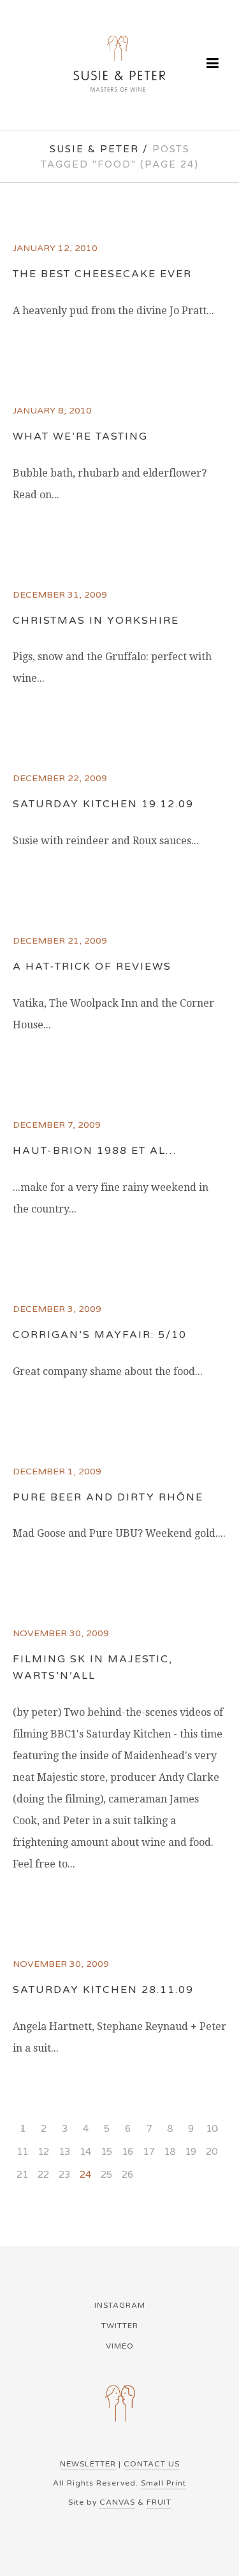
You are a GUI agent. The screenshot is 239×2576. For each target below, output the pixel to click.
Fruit (159, 2502)
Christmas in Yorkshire (96, 621)
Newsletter (88, 2464)
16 (127, 2152)
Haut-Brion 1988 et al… (95, 1151)
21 (22, 2175)
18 (170, 2152)
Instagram (120, 2305)
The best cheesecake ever (102, 274)
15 (106, 2152)
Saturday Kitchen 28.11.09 (103, 1990)
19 (191, 2152)
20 (212, 2152)
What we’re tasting (80, 436)
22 (43, 2175)
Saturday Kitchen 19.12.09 (103, 804)
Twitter (120, 2326)
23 (64, 2175)
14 (85, 2152)
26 (127, 2175)
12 (43, 2152)
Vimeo (120, 2346)
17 (148, 2152)
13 (64, 2152)
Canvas (117, 2502)
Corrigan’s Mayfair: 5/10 (100, 1335)
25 (106, 2175)
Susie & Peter (94, 149)
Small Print (163, 2483)
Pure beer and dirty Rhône (108, 1497)
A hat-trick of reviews (92, 967)
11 (22, 2152)
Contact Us (152, 2464)
